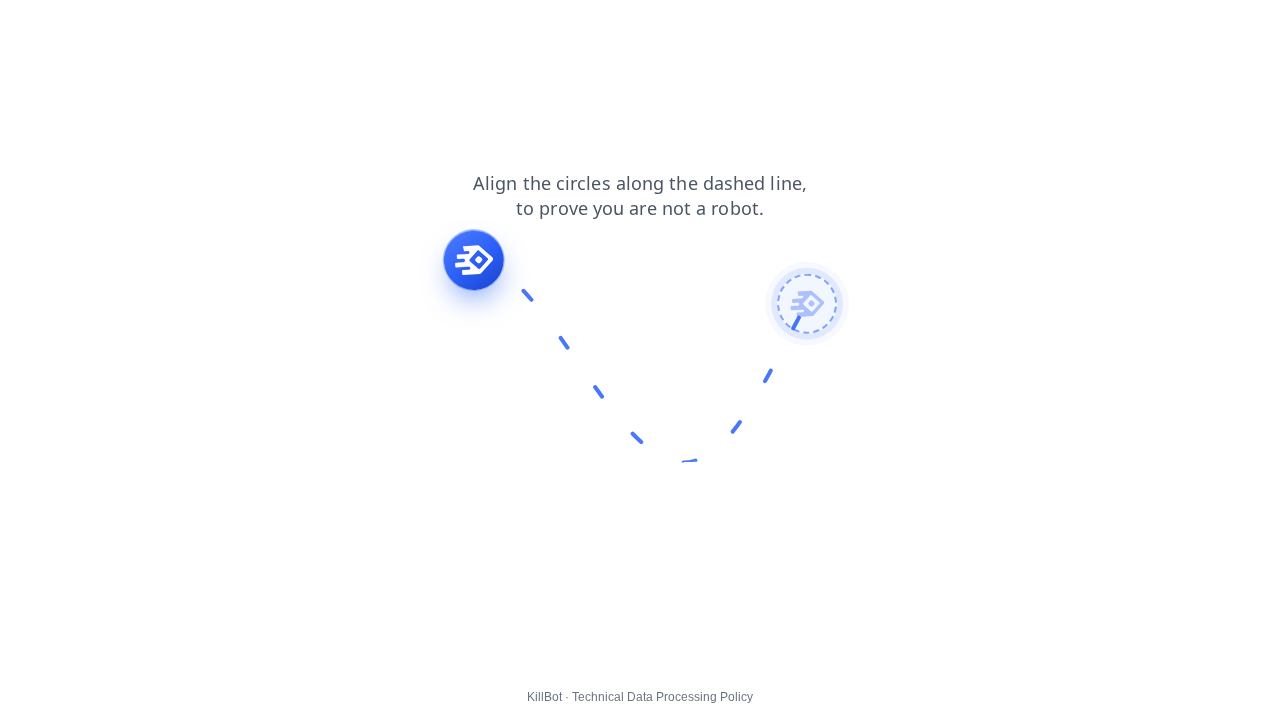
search (292, 29)
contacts (220, 29)
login (404, 29)
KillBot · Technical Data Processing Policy (640, 697)
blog (351, 29)
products (41, 29)
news (109, 29)
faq (160, 29)
